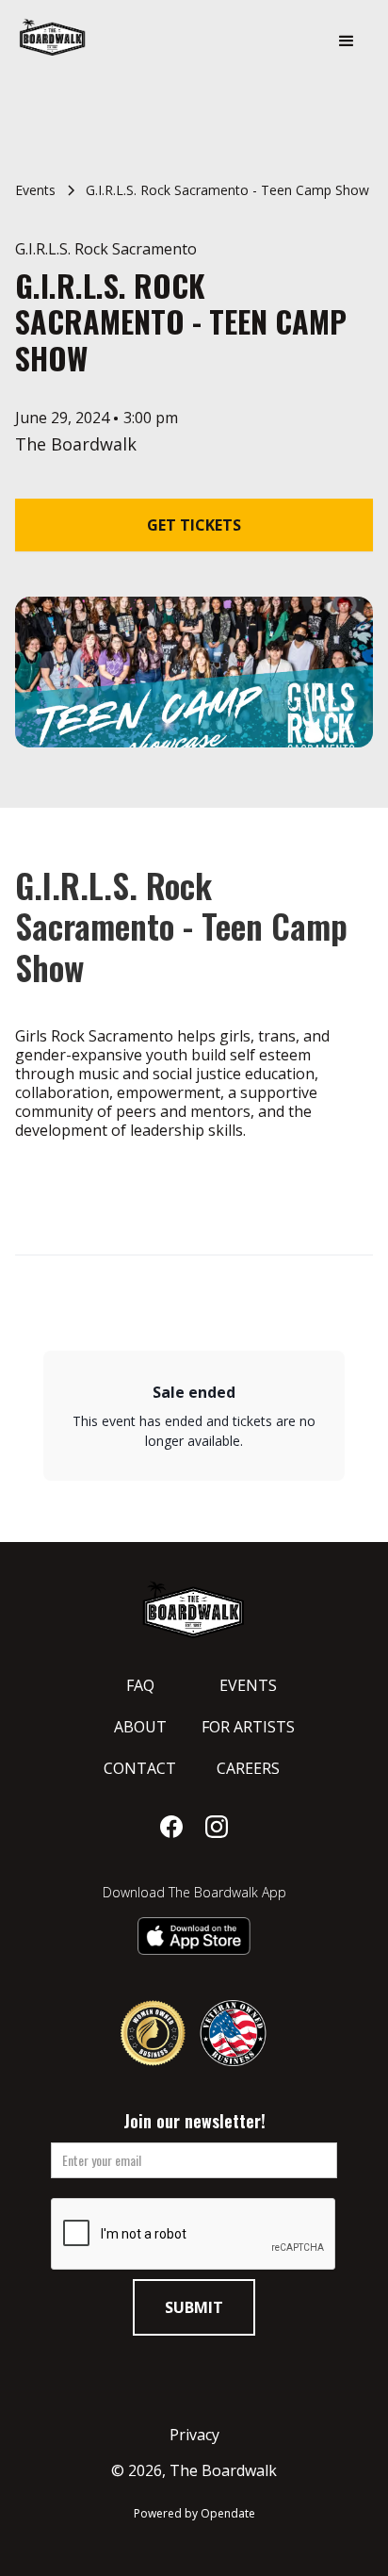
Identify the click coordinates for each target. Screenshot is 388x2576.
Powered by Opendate (194, 2513)
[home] (104, 37)
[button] (347, 41)
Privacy (194, 2435)
